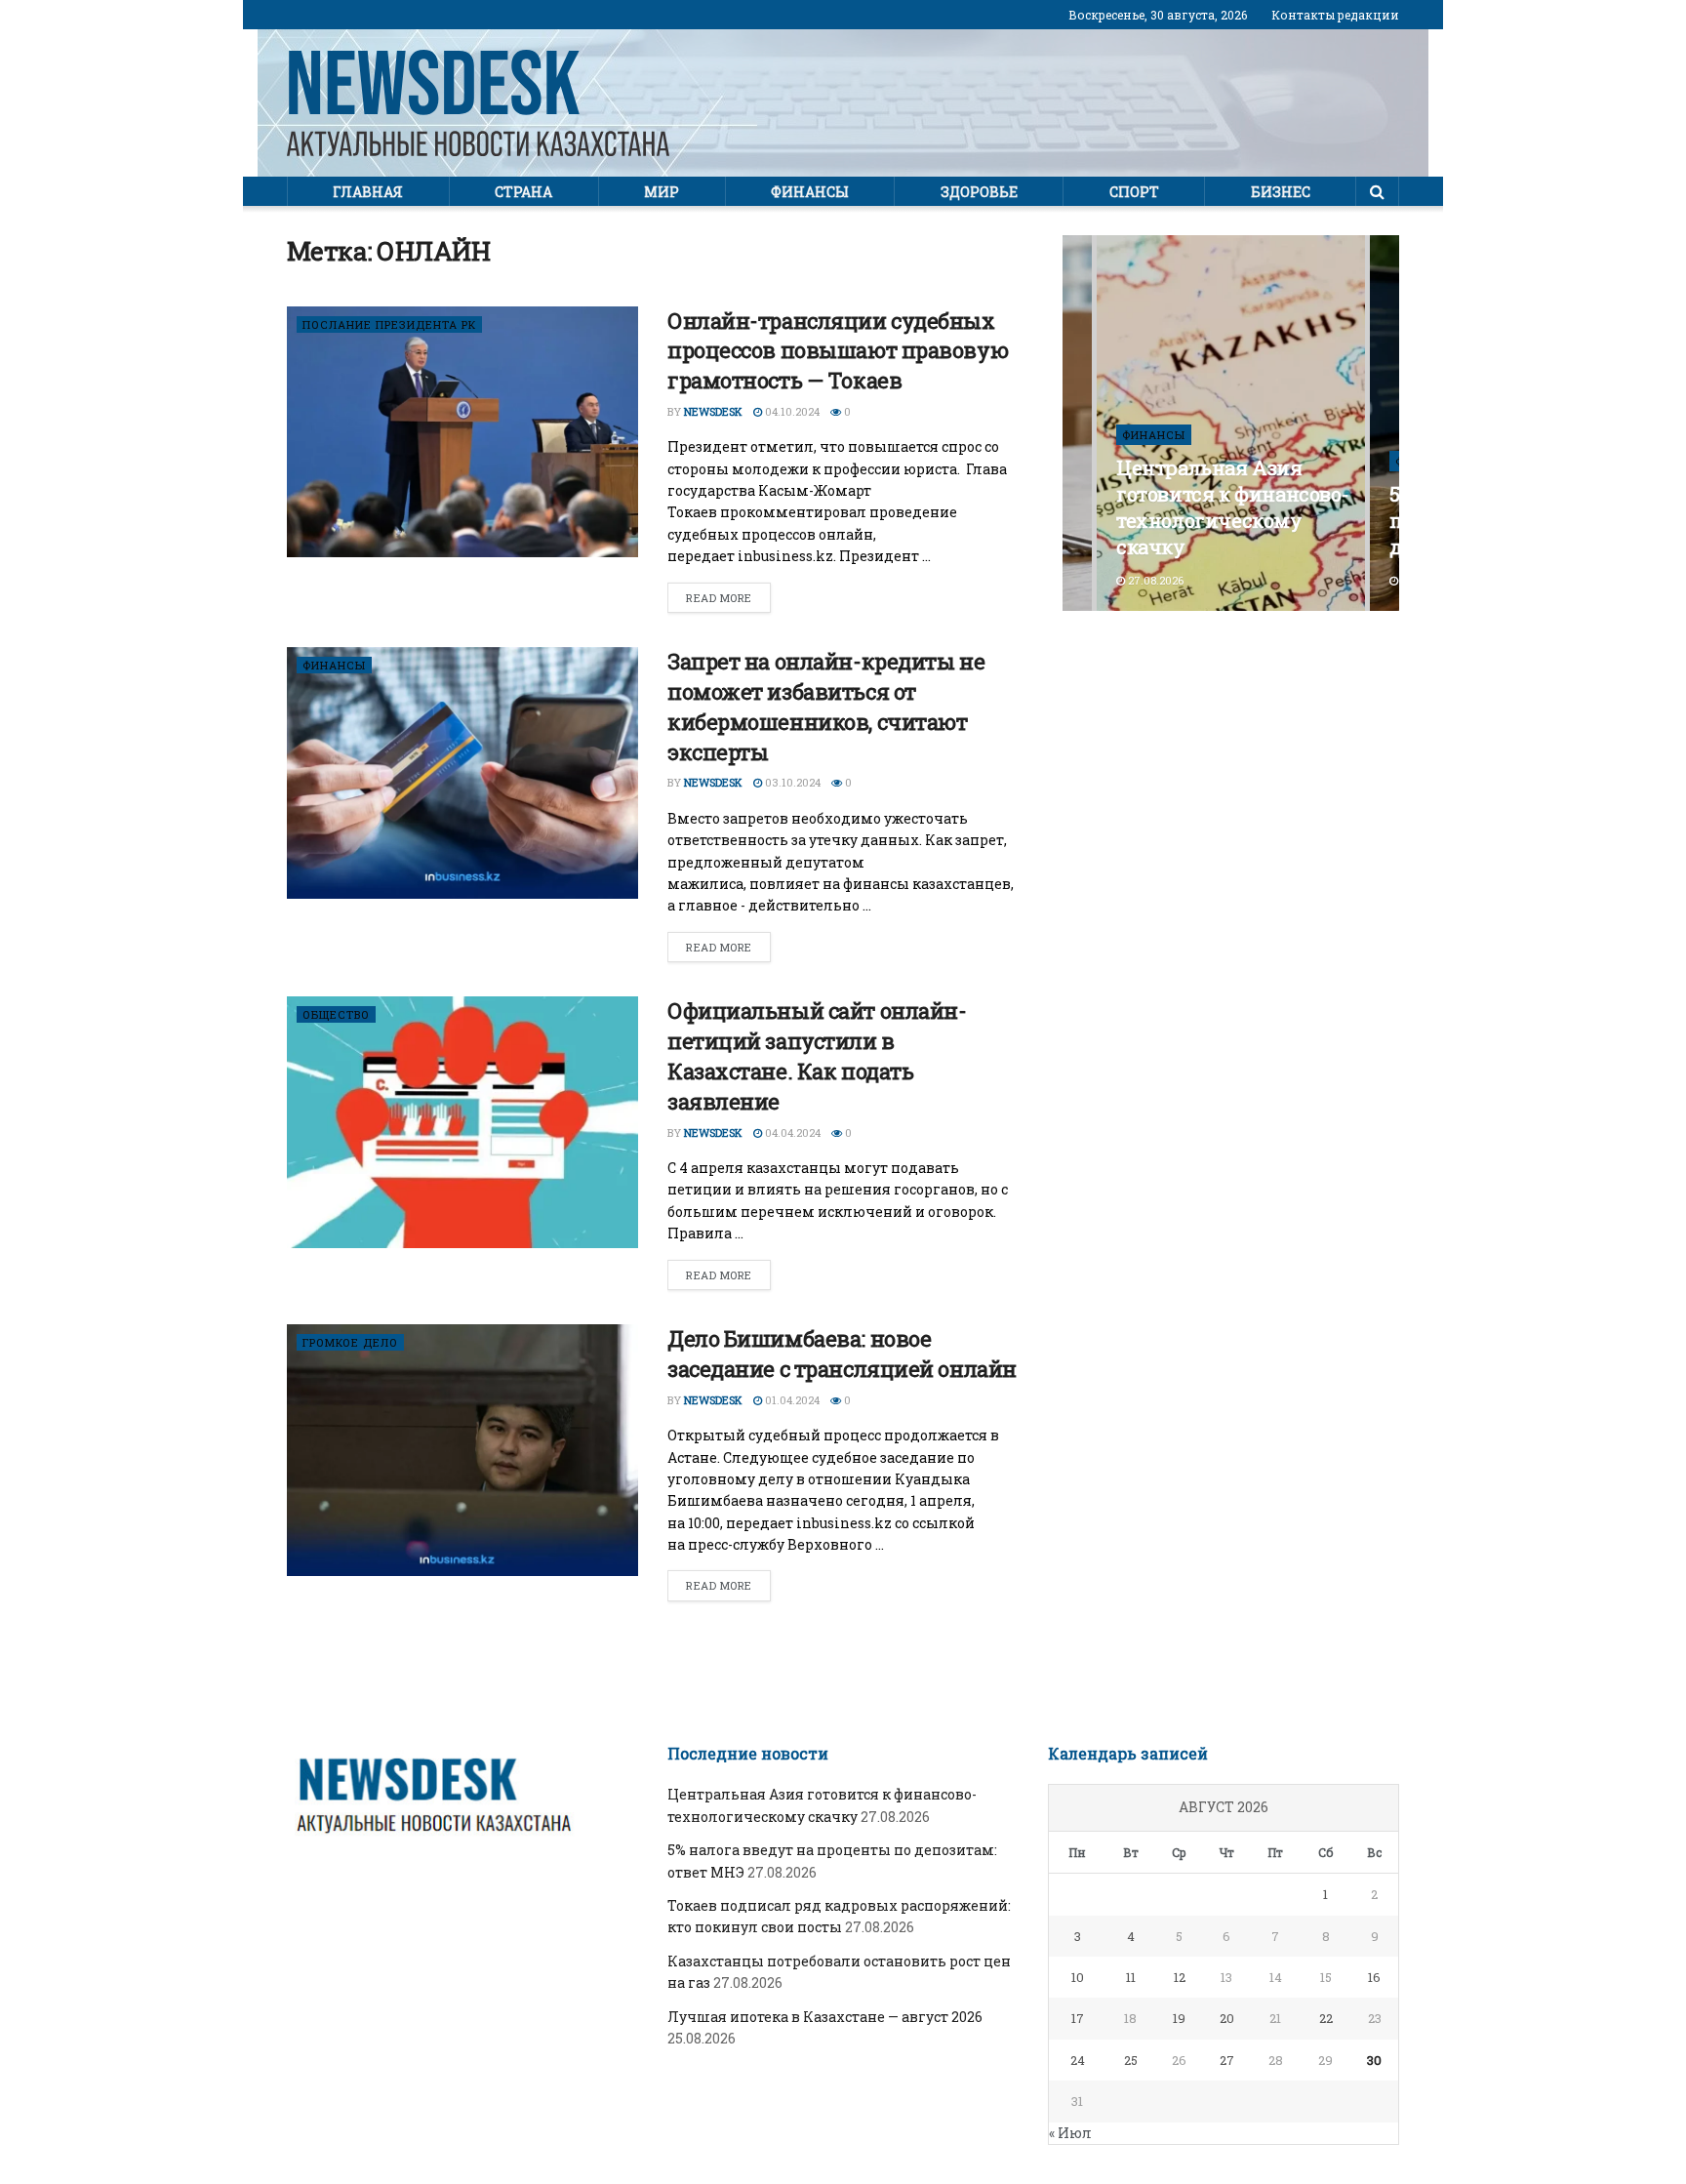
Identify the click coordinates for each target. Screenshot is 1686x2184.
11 (1131, 1977)
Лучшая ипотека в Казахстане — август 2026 (825, 2017)
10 (1078, 1977)
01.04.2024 (791, 1400)
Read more (719, 598)
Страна (523, 192)
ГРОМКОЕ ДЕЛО (350, 1342)
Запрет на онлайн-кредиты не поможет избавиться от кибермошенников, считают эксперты (826, 706)
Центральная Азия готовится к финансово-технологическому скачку (1232, 507)
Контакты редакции (1335, 15)
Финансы (810, 192)
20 (1227, 2018)
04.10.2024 (791, 411)
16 (1374, 1977)
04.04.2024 (791, 1132)
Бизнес (1281, 192)
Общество (336, 1014)
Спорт (1134, 192)
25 (1131, 2060)
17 (1078, 2018)
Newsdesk (713, 411)
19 (1179, 2018)
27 (1227, 2060)
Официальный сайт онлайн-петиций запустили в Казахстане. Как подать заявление (817, 1055)
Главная (368, 192)
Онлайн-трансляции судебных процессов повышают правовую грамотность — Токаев (838, 351)
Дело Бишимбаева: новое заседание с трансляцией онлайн (842, 1354)
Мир (662, 192)
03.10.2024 (791, 782)
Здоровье (979, 192)
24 (1078, 2060)
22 (1326, 2018)
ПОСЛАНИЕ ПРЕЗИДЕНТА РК (389, 324)
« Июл (1070, 2133)
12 (1180, 1977)
